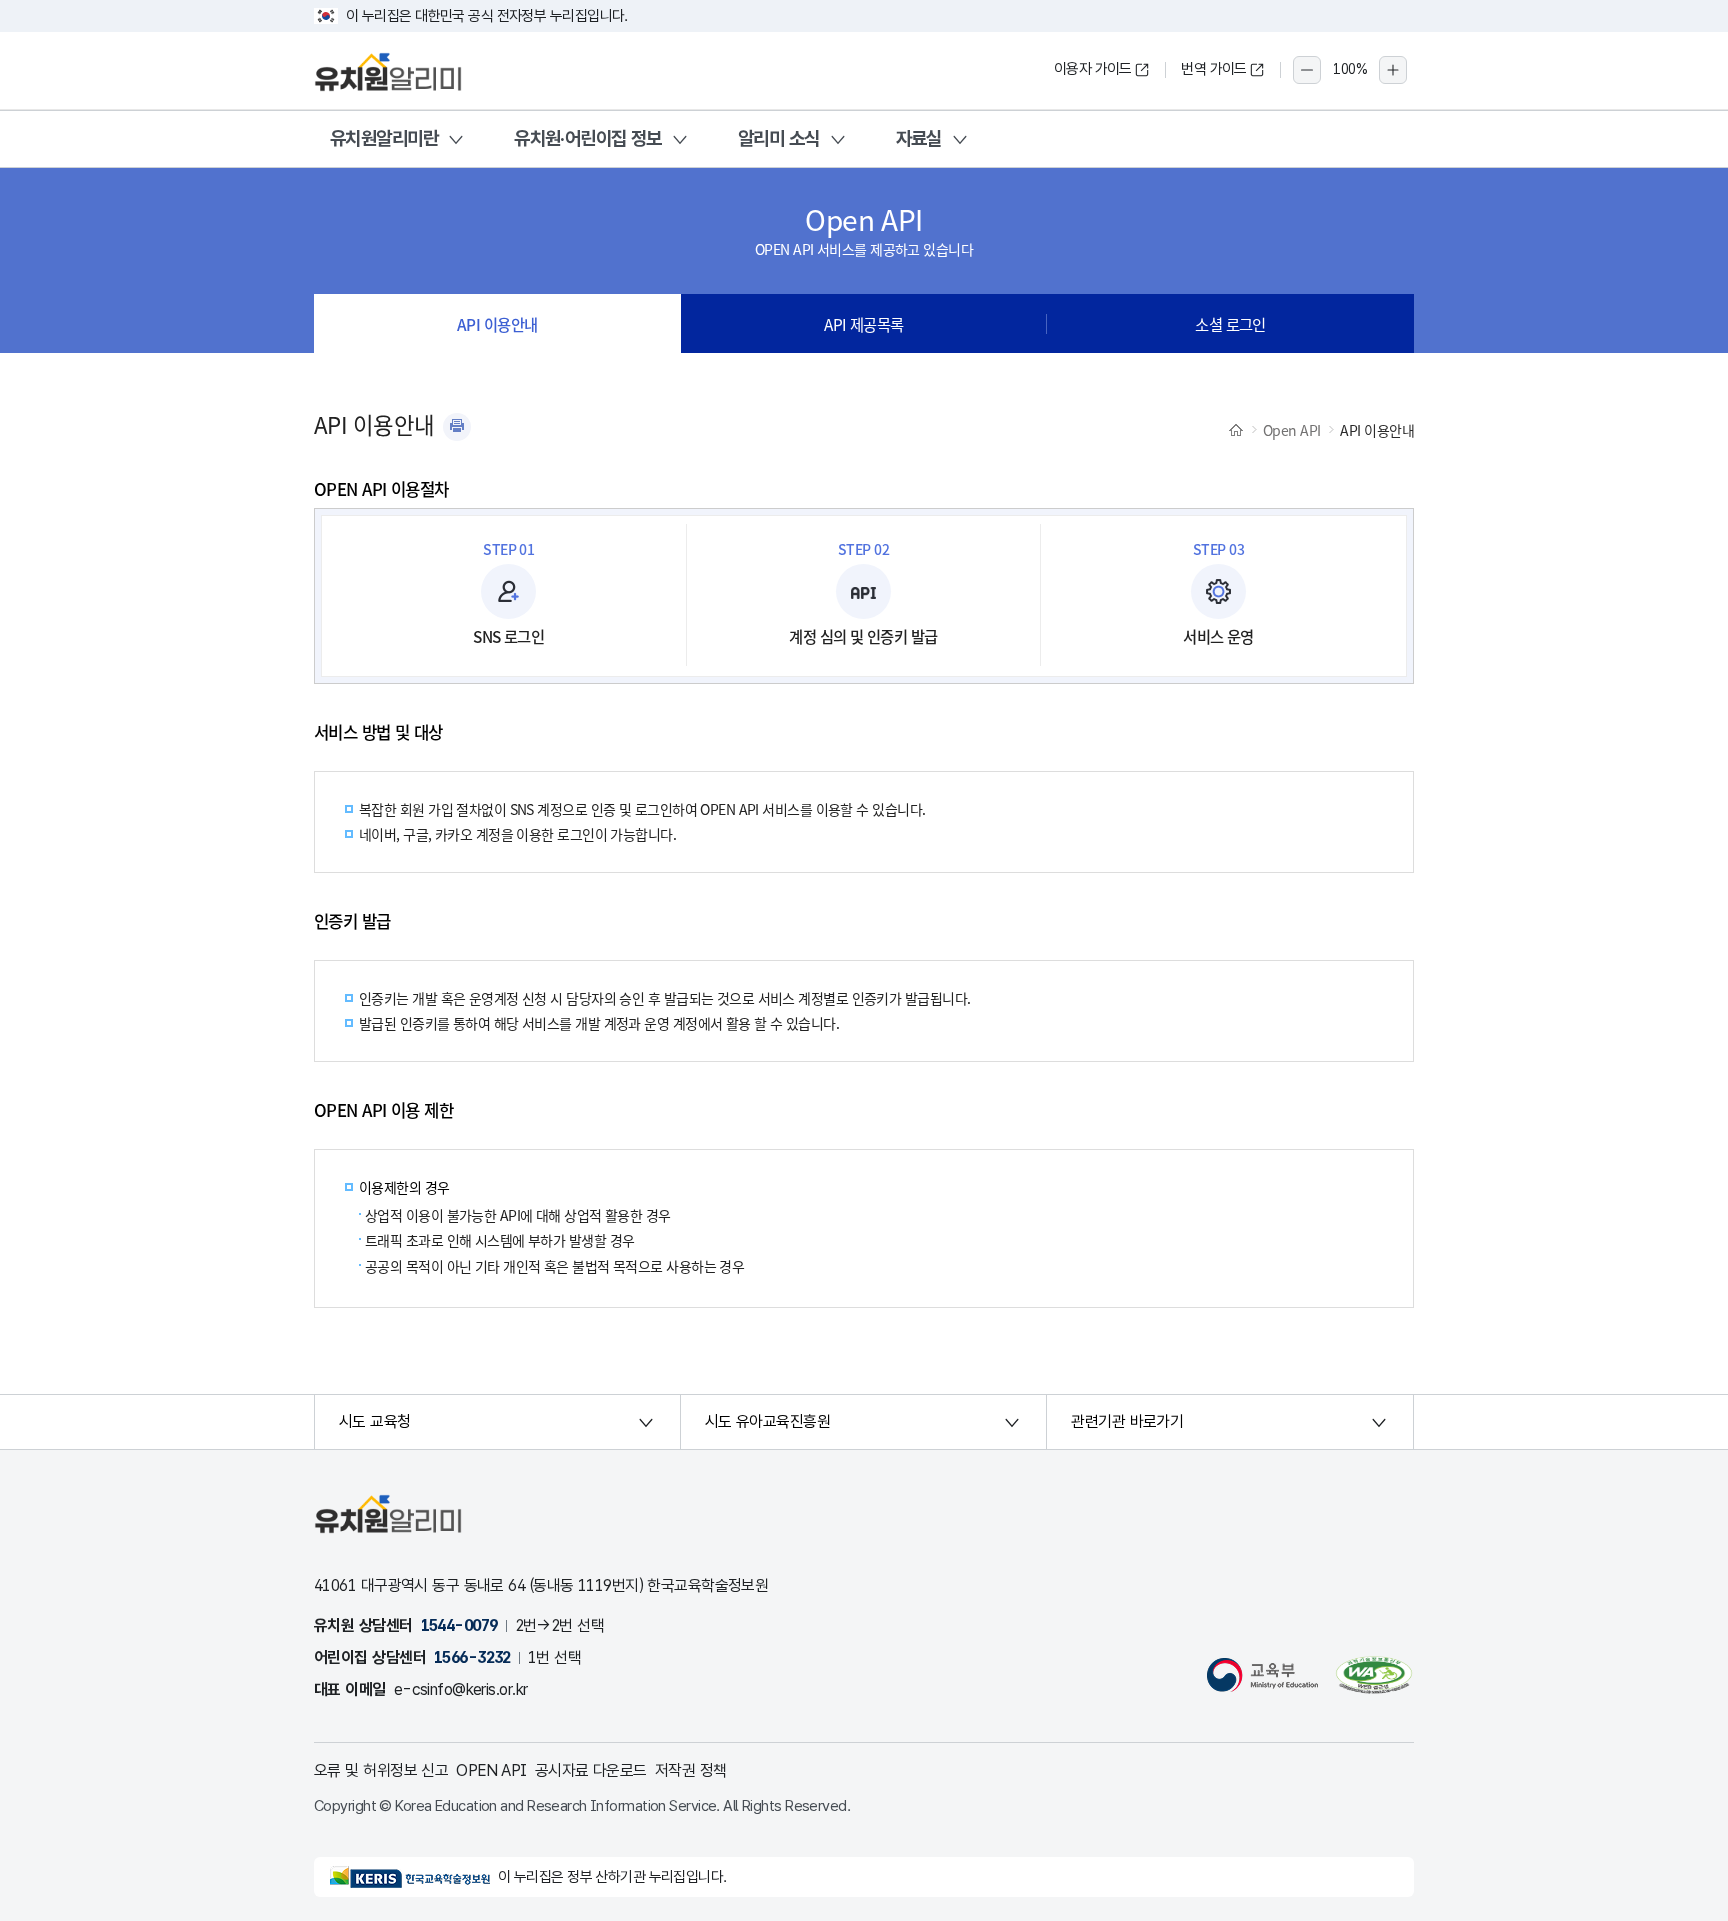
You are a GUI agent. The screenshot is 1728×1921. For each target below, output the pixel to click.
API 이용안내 (497, 324)
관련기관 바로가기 (1127, 1421)
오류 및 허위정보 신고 (381, 1770)
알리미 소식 (779, 138)
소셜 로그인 (1230, 324)
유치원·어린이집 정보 (588, 138)
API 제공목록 (864, 324)
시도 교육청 (375, 1421)
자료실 (919, 138)
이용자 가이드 (1093, 69)
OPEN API (491, 1770)
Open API (1292, 430)
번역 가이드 (1214, 69)
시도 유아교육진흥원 (767, 1421)
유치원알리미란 (384, 138)
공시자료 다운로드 (591, 1770)
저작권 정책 (691, 1770)
